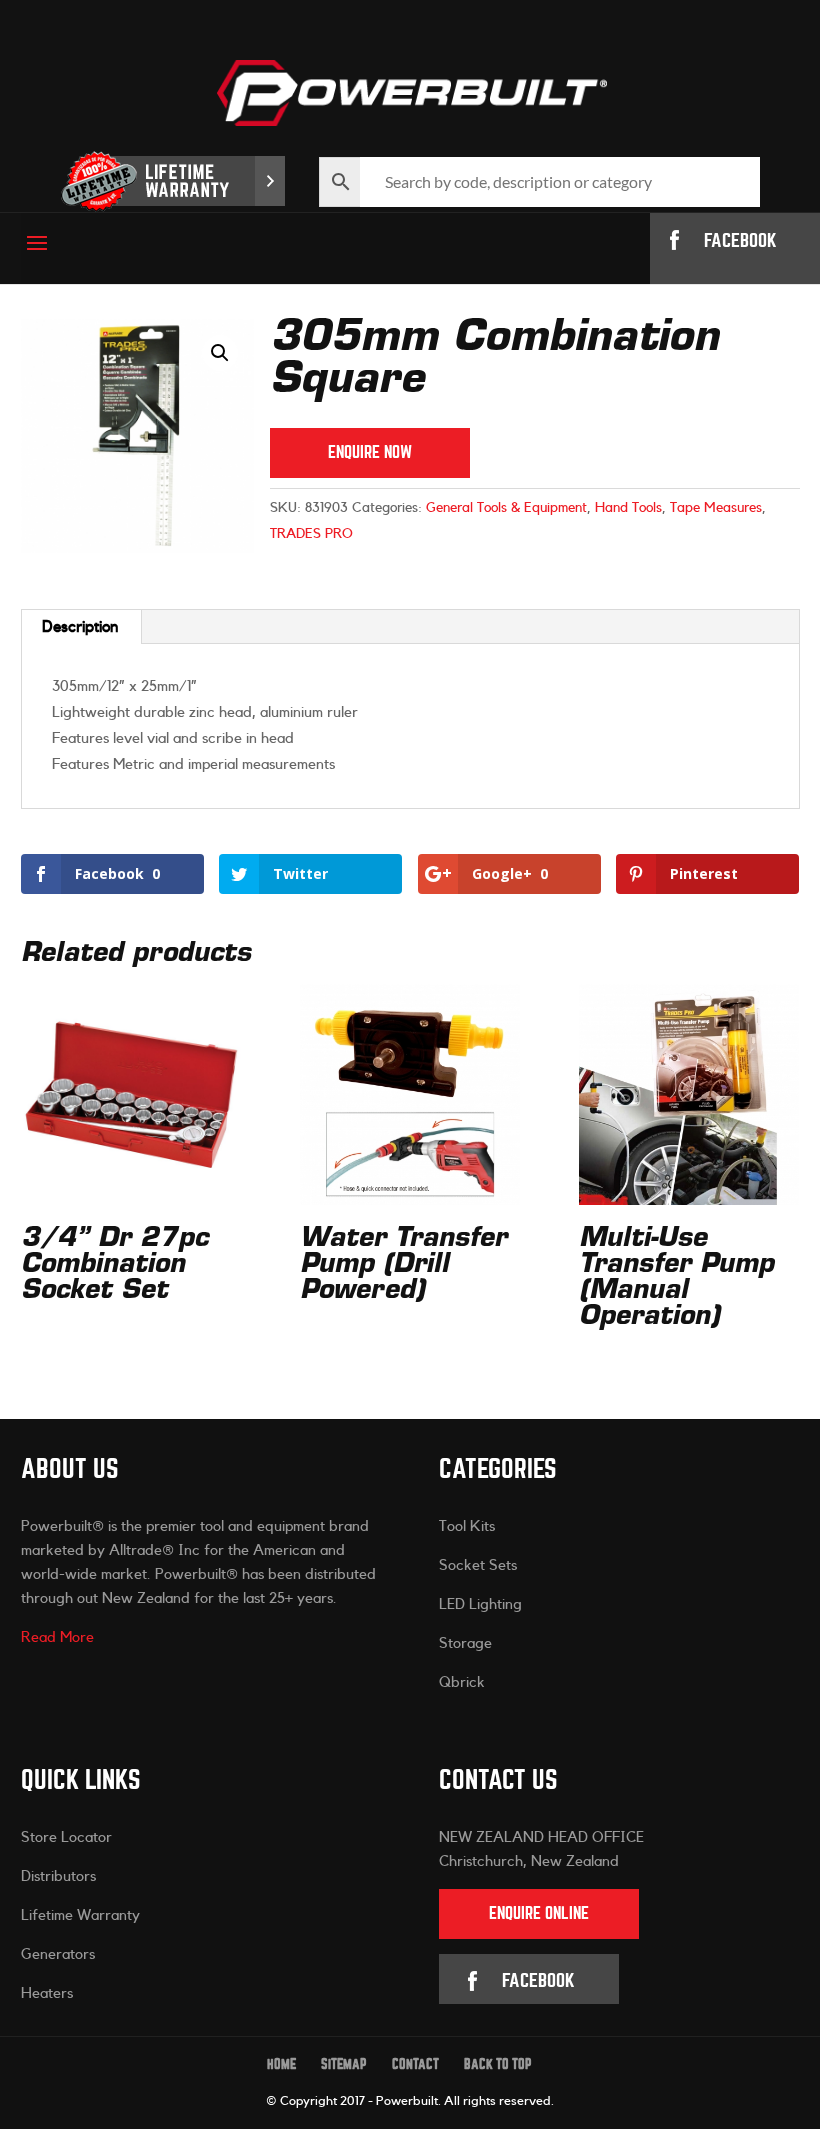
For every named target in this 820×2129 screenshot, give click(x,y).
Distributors (58, 1876)
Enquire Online (539, 1913)
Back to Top (498, 2064)
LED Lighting (480, 1604)
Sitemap (344, 2064)
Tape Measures (716, 508)
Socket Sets (478, 1565)
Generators (58, 1954)
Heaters (47, 1993)
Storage (465, 1643)
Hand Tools (628, 508)
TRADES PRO (311, 534)
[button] (220, 353)
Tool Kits (467, 1526)
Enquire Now (370, 452)
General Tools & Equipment (506, 508)
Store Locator (66, 1837)
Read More (57, 1637)
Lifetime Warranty (80, 1915)
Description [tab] (80, 627)
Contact (415, 2064)
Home (281, 2064)
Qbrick (462, 1682)
